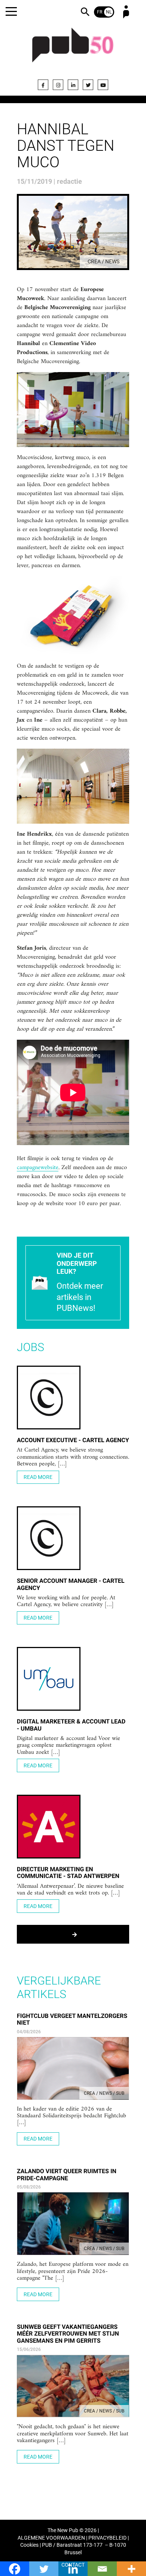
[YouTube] (103, 85)
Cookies (29, 2545)
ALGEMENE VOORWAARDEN (51, 2538)
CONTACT (73, 2565)
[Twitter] (88, 85)
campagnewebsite (38, 1168)
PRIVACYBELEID (107, 2538)
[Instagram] (58, 85)
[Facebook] (43, 85)
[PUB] (73, 50)
